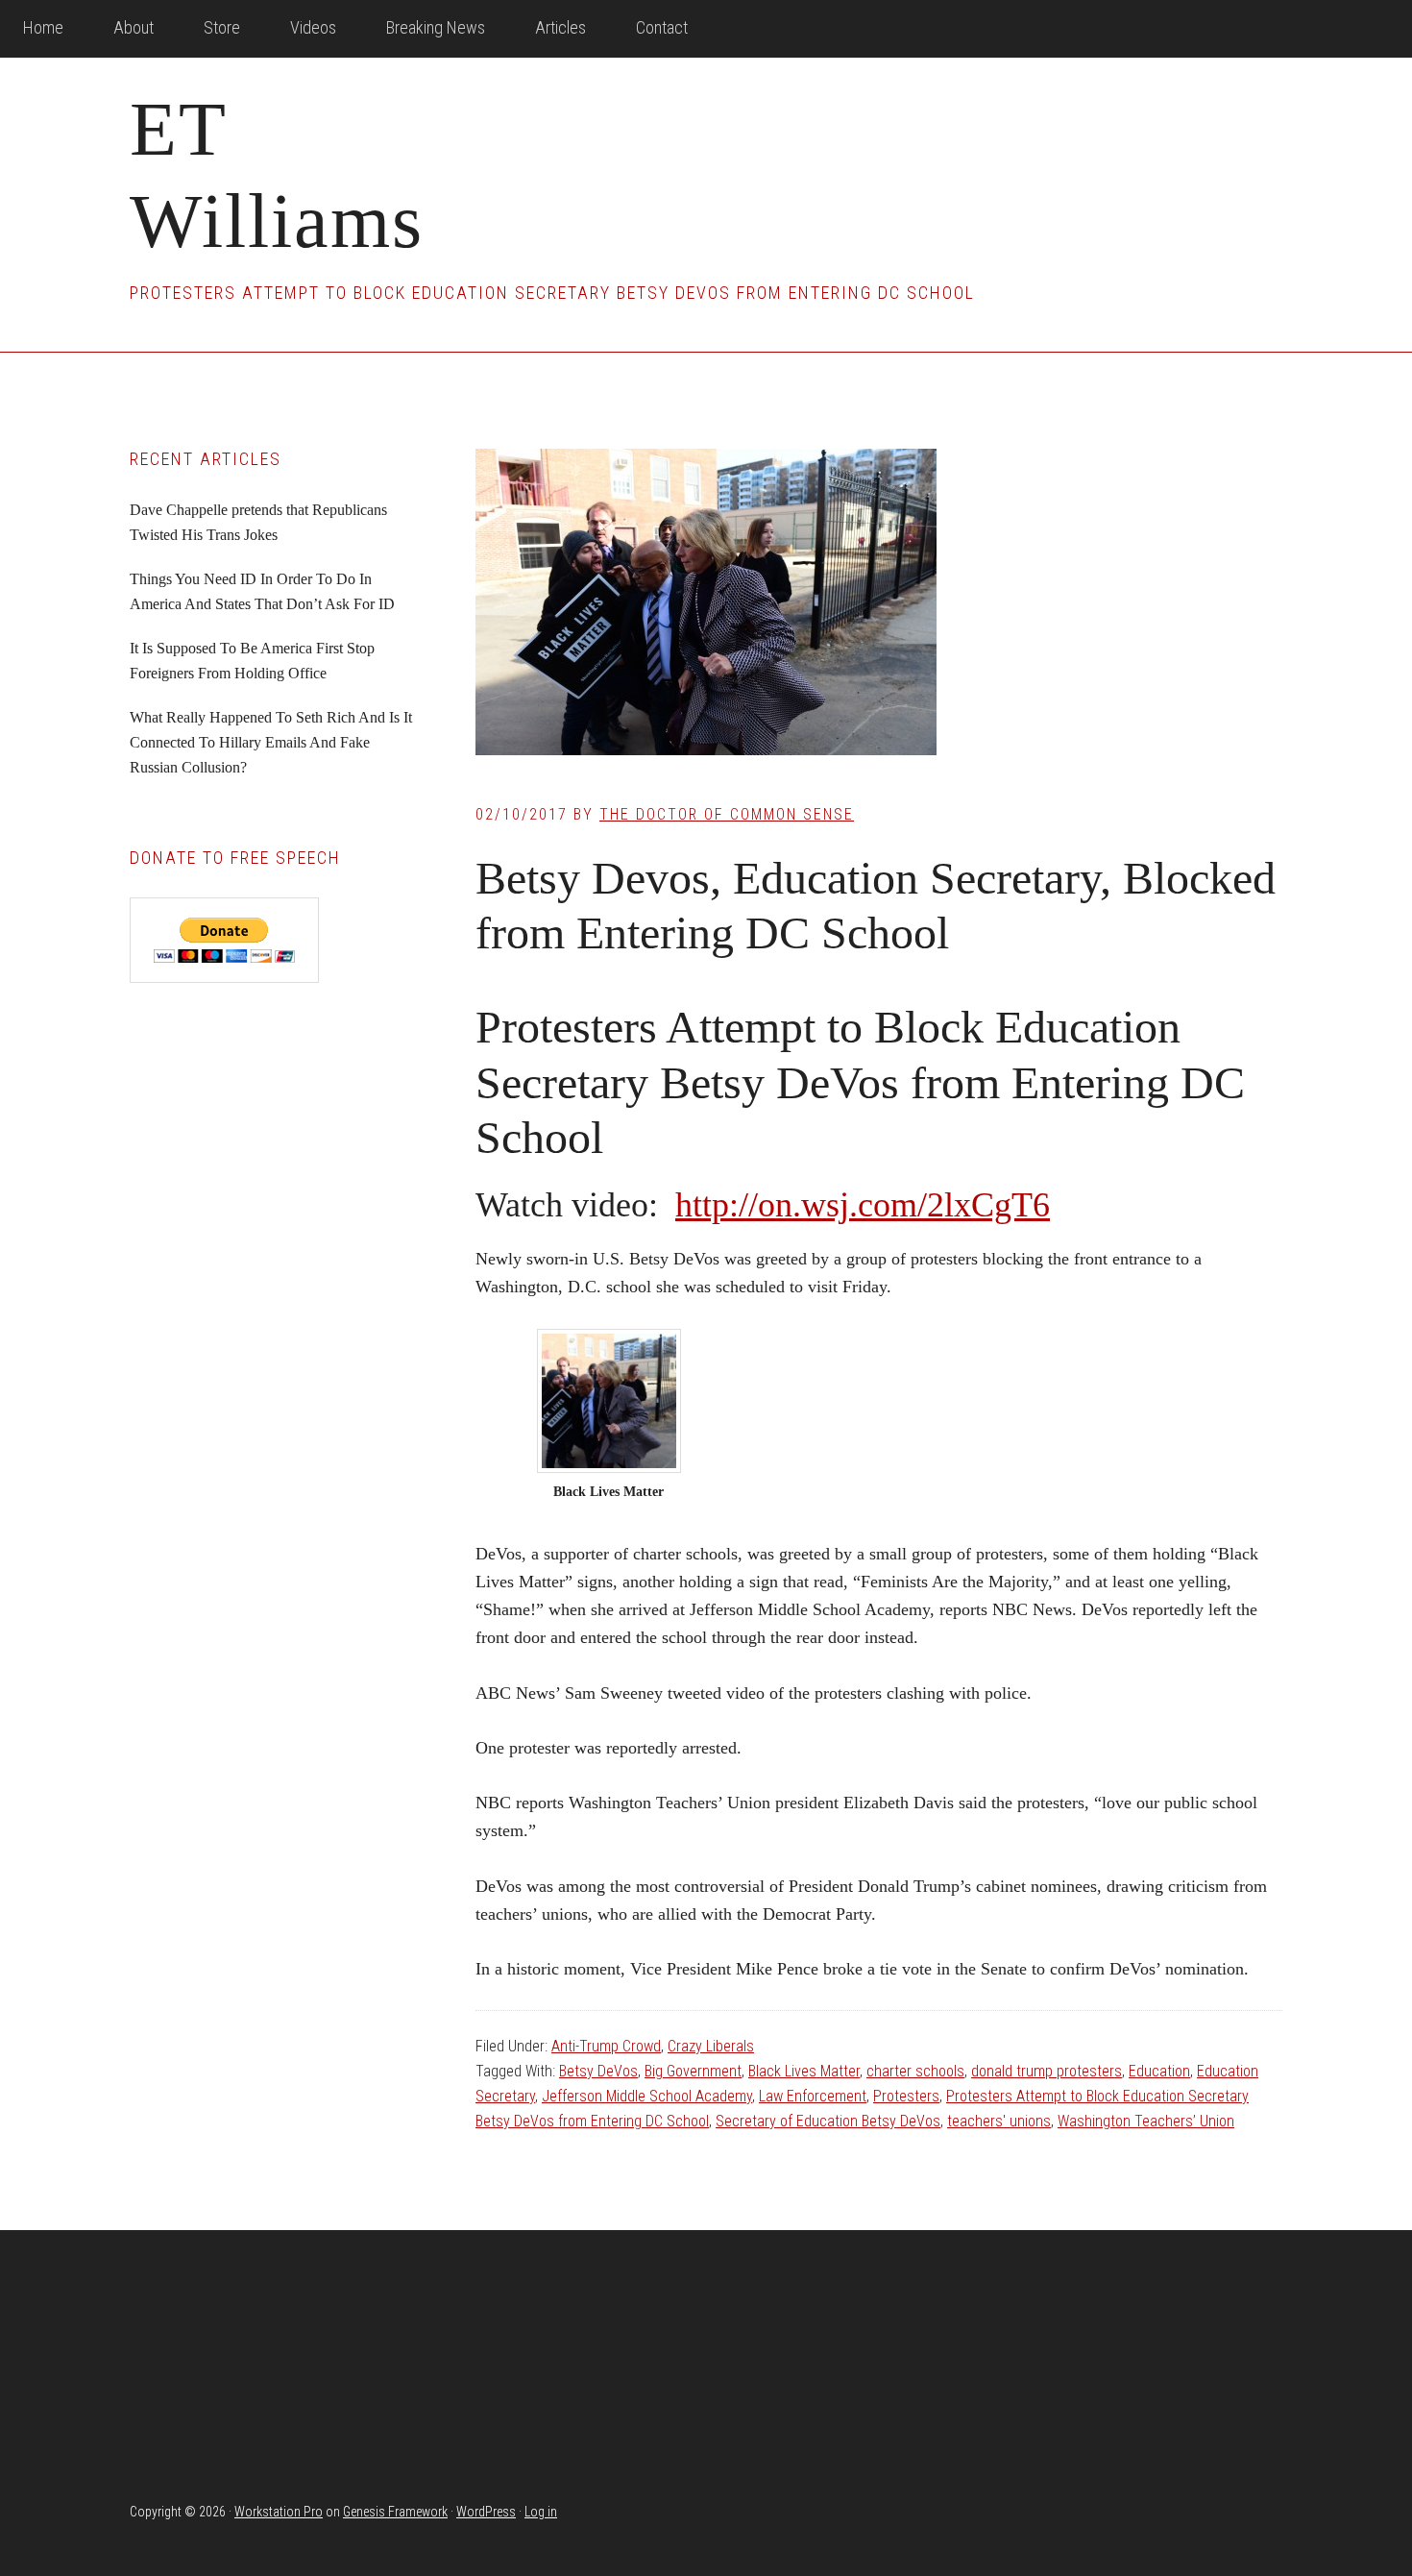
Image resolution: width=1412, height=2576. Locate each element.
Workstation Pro (279, 2512)
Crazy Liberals (711, 2046)
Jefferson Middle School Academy (647, 2096)
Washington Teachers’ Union (1146, 2121)
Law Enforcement (813, 2096)
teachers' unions (999, 2121)
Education (1159, 2071)
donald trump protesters (1047, 2071)
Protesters (906, 2096)
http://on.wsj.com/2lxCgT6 (863, 1205)
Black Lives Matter (804, 2071)
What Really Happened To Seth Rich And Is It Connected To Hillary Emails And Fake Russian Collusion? (271, 742)
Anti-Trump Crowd (606, 2046)
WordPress (486, 2512)
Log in (541, 2512)
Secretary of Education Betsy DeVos (828, 2121)
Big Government (693, 2071)
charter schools (915, 2071)
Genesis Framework (395, 2512)
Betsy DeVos (598, 2071)
